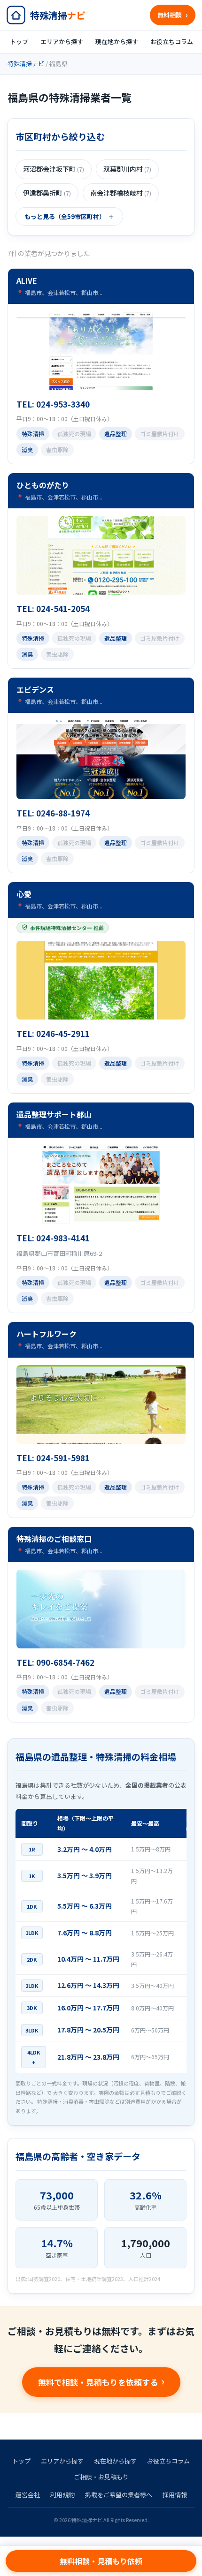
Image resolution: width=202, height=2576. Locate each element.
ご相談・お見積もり (101, 2477)
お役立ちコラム (172, 42)
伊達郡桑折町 (47, 193)
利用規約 (62, 2495)
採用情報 (175, 2495)
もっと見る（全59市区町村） (65, 216)
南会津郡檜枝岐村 (121, 193)
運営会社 (28, 2495)
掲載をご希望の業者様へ (119, 2495)
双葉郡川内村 (127, 169)
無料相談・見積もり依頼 (101, 2561)
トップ (19, 42)
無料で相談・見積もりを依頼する (98, 2382)
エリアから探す (62, 42)
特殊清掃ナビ (26, 64)
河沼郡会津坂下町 (54, 169)
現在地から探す (117, 42)
